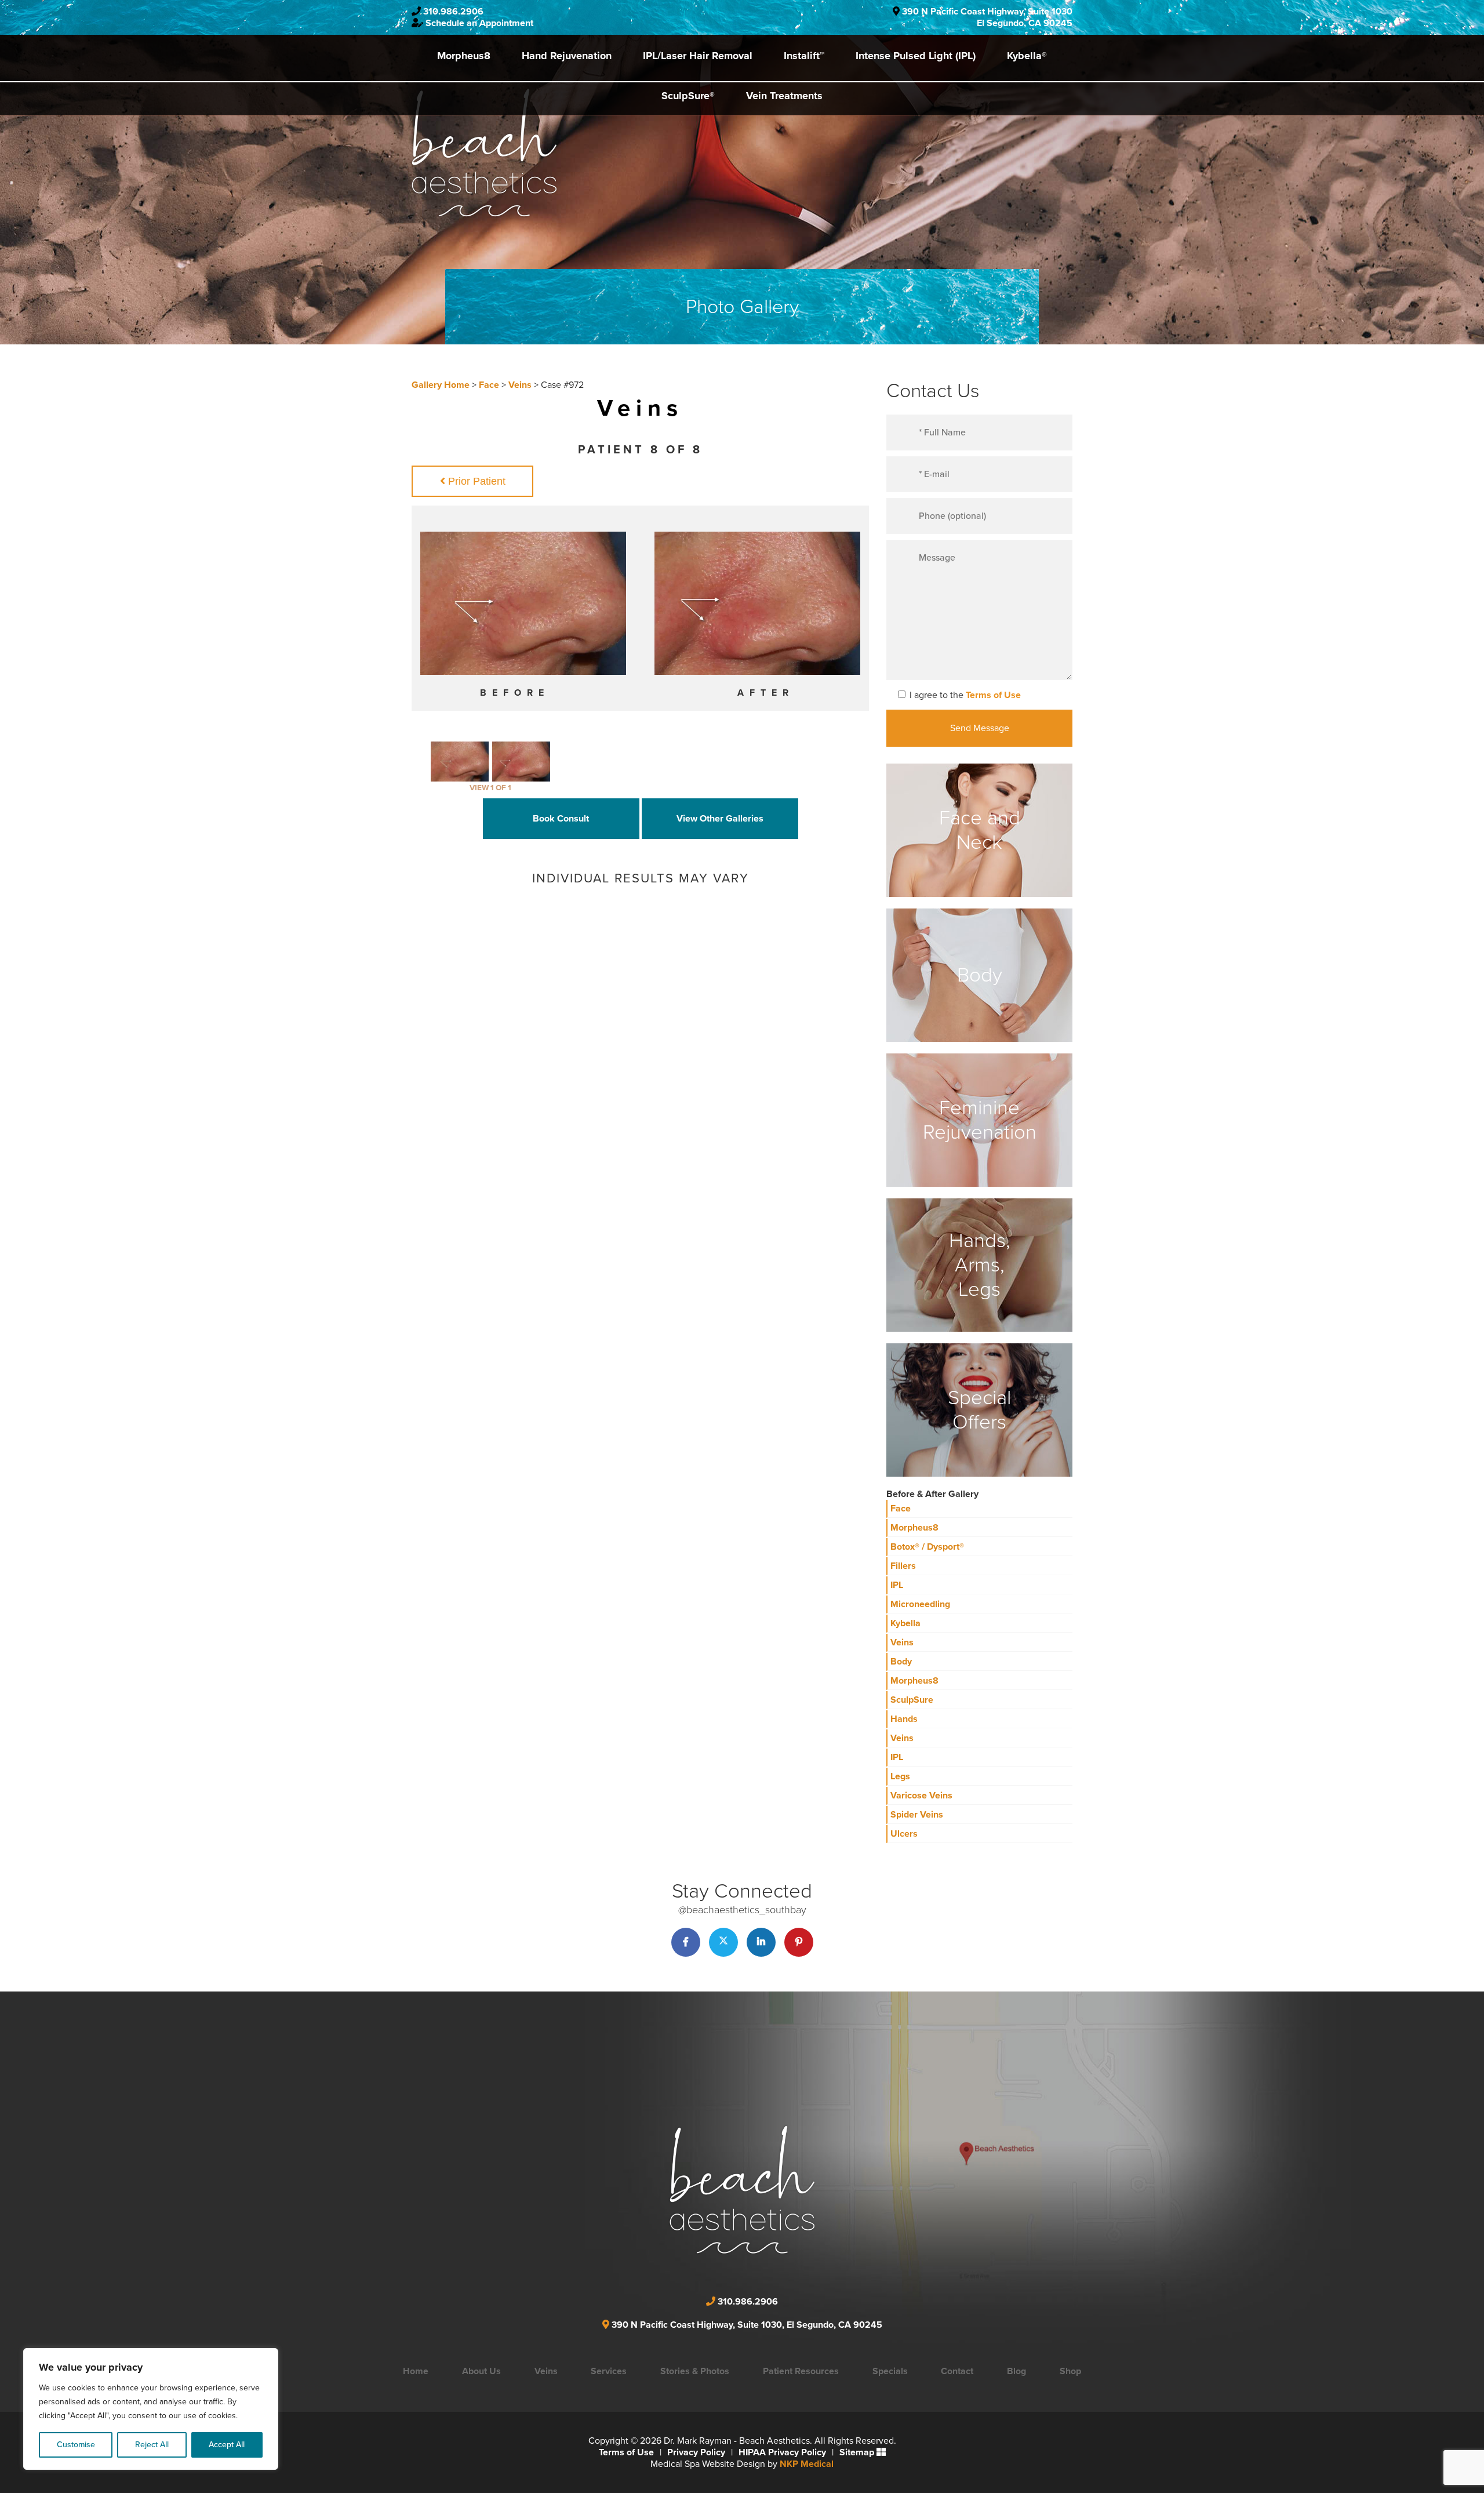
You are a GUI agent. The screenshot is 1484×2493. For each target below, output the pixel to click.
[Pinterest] (799, 1942)
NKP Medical (807, 2464)
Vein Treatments (784, 96)
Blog (1016, 2371)
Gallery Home (441, 385)
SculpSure (912, 1700)
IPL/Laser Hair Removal (698, 56)
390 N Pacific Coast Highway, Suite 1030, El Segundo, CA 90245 (747, 2325)
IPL (897, 1585)
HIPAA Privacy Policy (782, 2452)
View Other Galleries (720, 819)
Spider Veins (917, 1815)
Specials (890, 2371)
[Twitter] (723, 1942)
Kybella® (1027, 56)
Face (489, 385)
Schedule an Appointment (479, 23)
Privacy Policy (696, 2452)
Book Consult (561, 819)
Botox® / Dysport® (927, 1547)
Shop (1070, 2371)
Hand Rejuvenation (567, 56)
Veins (520, 385)
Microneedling (920, 1604)
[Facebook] (686, 1942)
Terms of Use (993, 695)
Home (416, 2371)
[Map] (843, 2173)
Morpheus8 (464, 56)
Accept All (227, 2445)
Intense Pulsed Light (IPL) (916, 56)
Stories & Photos (695, 2371)
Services (609, 2371)
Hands (904, 1719)
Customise (76, 2445)
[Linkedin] (761, 1942)
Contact (957, 2371)
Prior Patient (475, 481)
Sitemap (857, 2452)
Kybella (905, 1623)
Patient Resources (801, 2371)
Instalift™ (804, 56)
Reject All (152, 2445)
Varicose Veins (921, 1796)
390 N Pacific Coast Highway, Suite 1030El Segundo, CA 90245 (987, 17)
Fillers (903, 1566)
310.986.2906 (453, 12)
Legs (900, 1776)
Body (901, 1662)
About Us (481, 2371)
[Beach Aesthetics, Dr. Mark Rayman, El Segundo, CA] (484, 152)
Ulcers (904, 1834)
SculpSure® (688, 96)
